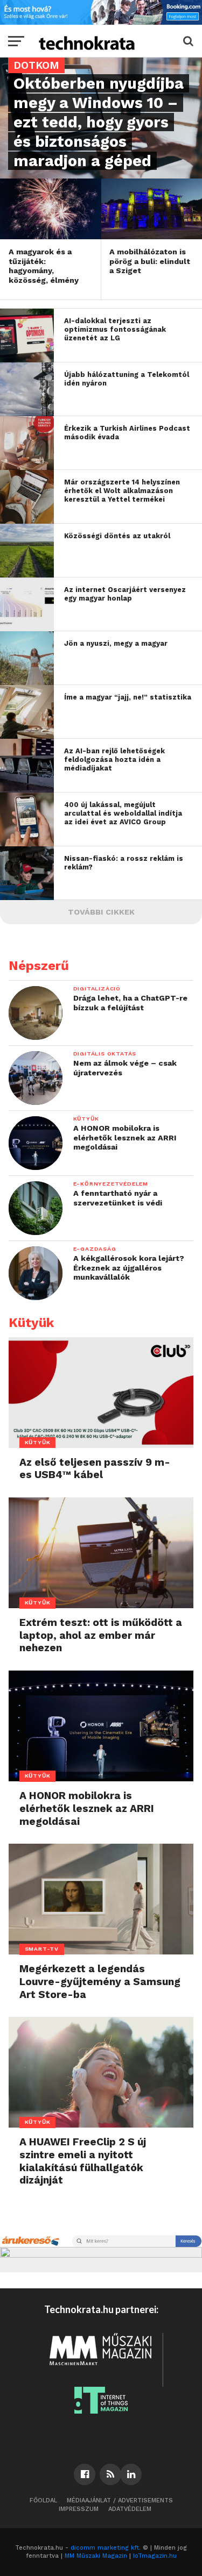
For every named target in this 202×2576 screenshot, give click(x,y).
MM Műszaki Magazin (96, 2556)
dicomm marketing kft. (106, 2548)
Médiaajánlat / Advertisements (120, 2500)
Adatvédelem (130, 2509)
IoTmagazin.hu (155, 2556)
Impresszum (79, 2509)
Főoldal (43, 2500)
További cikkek (101, 912)
